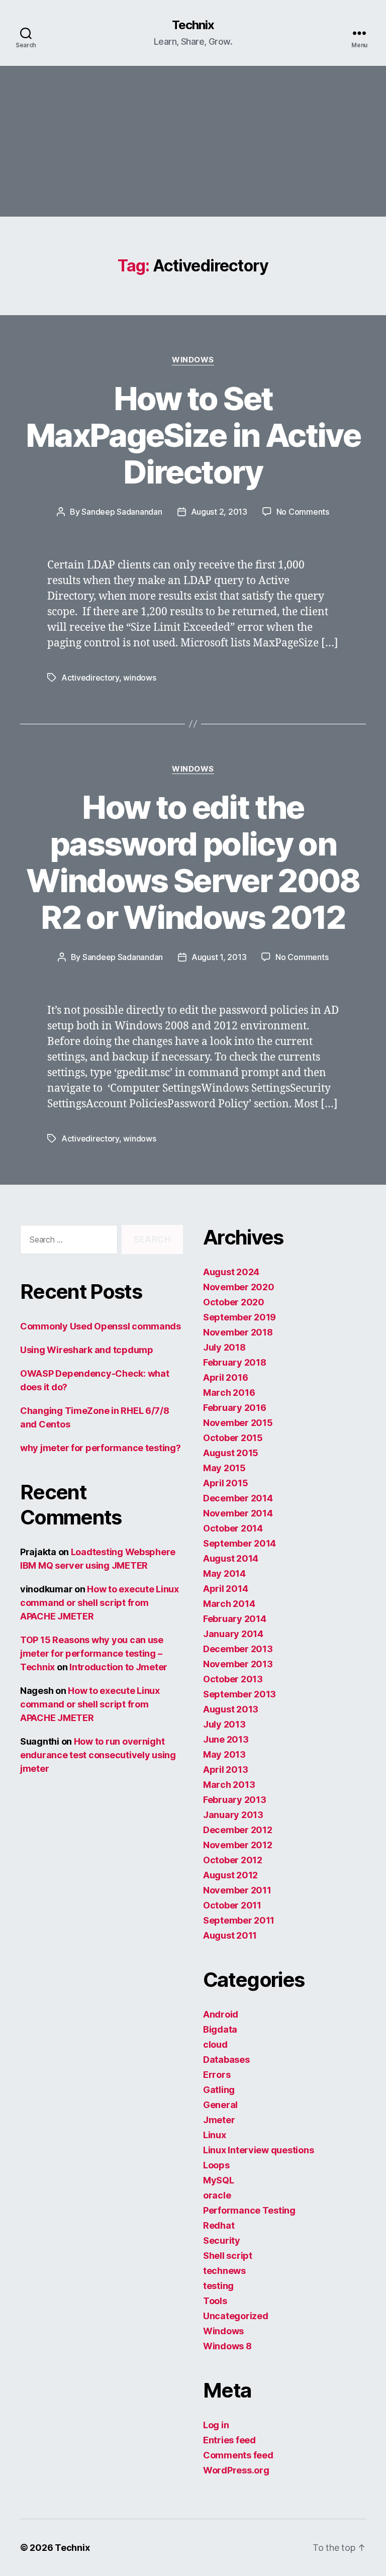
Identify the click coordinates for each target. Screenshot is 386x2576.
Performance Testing (249, 2210)
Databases (226, 2060)
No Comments (303, 512)
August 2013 (231, 1709)
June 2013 (226, 1739)
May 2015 (224, 1468)
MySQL (219, 2180)
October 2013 (233, 1679)
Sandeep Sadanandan (122, 512)
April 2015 (225, 1483)
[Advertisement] (193, 141)
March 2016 (229, 1393)
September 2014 (239, 1543)
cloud (215, 2044)
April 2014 (225, 1589)
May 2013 (224, 1754)
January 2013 (233, 1815)
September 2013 (239, 1694)
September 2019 (239, 1317)
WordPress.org (236, 2470)
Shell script (228, 2256)
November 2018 (238, 1332)
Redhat (219, 2225)
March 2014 (229, 1604)
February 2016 (235, 1408)
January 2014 (233, 1634)
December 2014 (238, 1498)
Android (221, 2014)
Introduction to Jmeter (118, 1667)
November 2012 (238, 1845)
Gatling (219, 2090)
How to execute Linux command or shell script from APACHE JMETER (100, 1603)
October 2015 (233, 1438)
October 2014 (233, 1528)
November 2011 (237, 1890)
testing (218, 2286)
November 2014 (238, 1513)
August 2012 (230, 1875)
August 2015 (231, 1453)
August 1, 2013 (219, 957)
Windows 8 (227, 2346)
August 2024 (231, 1272)
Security (222, 2240)
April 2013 (225, 1770)
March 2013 (229, 1785)
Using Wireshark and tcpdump (87, 1350)
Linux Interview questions (258, 2150)
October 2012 (233, 1860)
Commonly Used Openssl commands (101, 1326)
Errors (217, 2075)
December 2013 (238, 1649)
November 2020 (239, 1287)
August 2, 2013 (219, 512)
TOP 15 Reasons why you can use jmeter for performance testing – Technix (92, 1653)
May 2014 (224, 1573)
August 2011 (230, 1935)
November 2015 (238, 1423)
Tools (215, 2301)
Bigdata (220, 2029)
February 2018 (235, 1362)
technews (224, 2271)
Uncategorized (236, 2316)
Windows (193, 360)
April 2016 (225, 1377)
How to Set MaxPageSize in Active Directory (193, 435)
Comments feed (238, 2455)
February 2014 (235, 1619)
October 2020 (234, 1302)
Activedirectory (90, 678)
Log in (216, 2425)
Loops (216, 2165)
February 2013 (235, 1800)
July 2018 (224, 1347)
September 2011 (239, 1920)
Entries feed (229, 2440)
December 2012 (238, 1830)
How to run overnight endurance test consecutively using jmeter (98, 1755)
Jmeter (219, 2120)
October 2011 (232, 1905)
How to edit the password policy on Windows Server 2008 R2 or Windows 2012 (193, 862)
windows (139, 678)
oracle (217, 2195)
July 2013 (224, 1724)
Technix (193, 25)
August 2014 (231, 1558)
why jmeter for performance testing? (101, 1448)
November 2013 (238, 1664)
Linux (215, 2135)
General (220, 2105)
